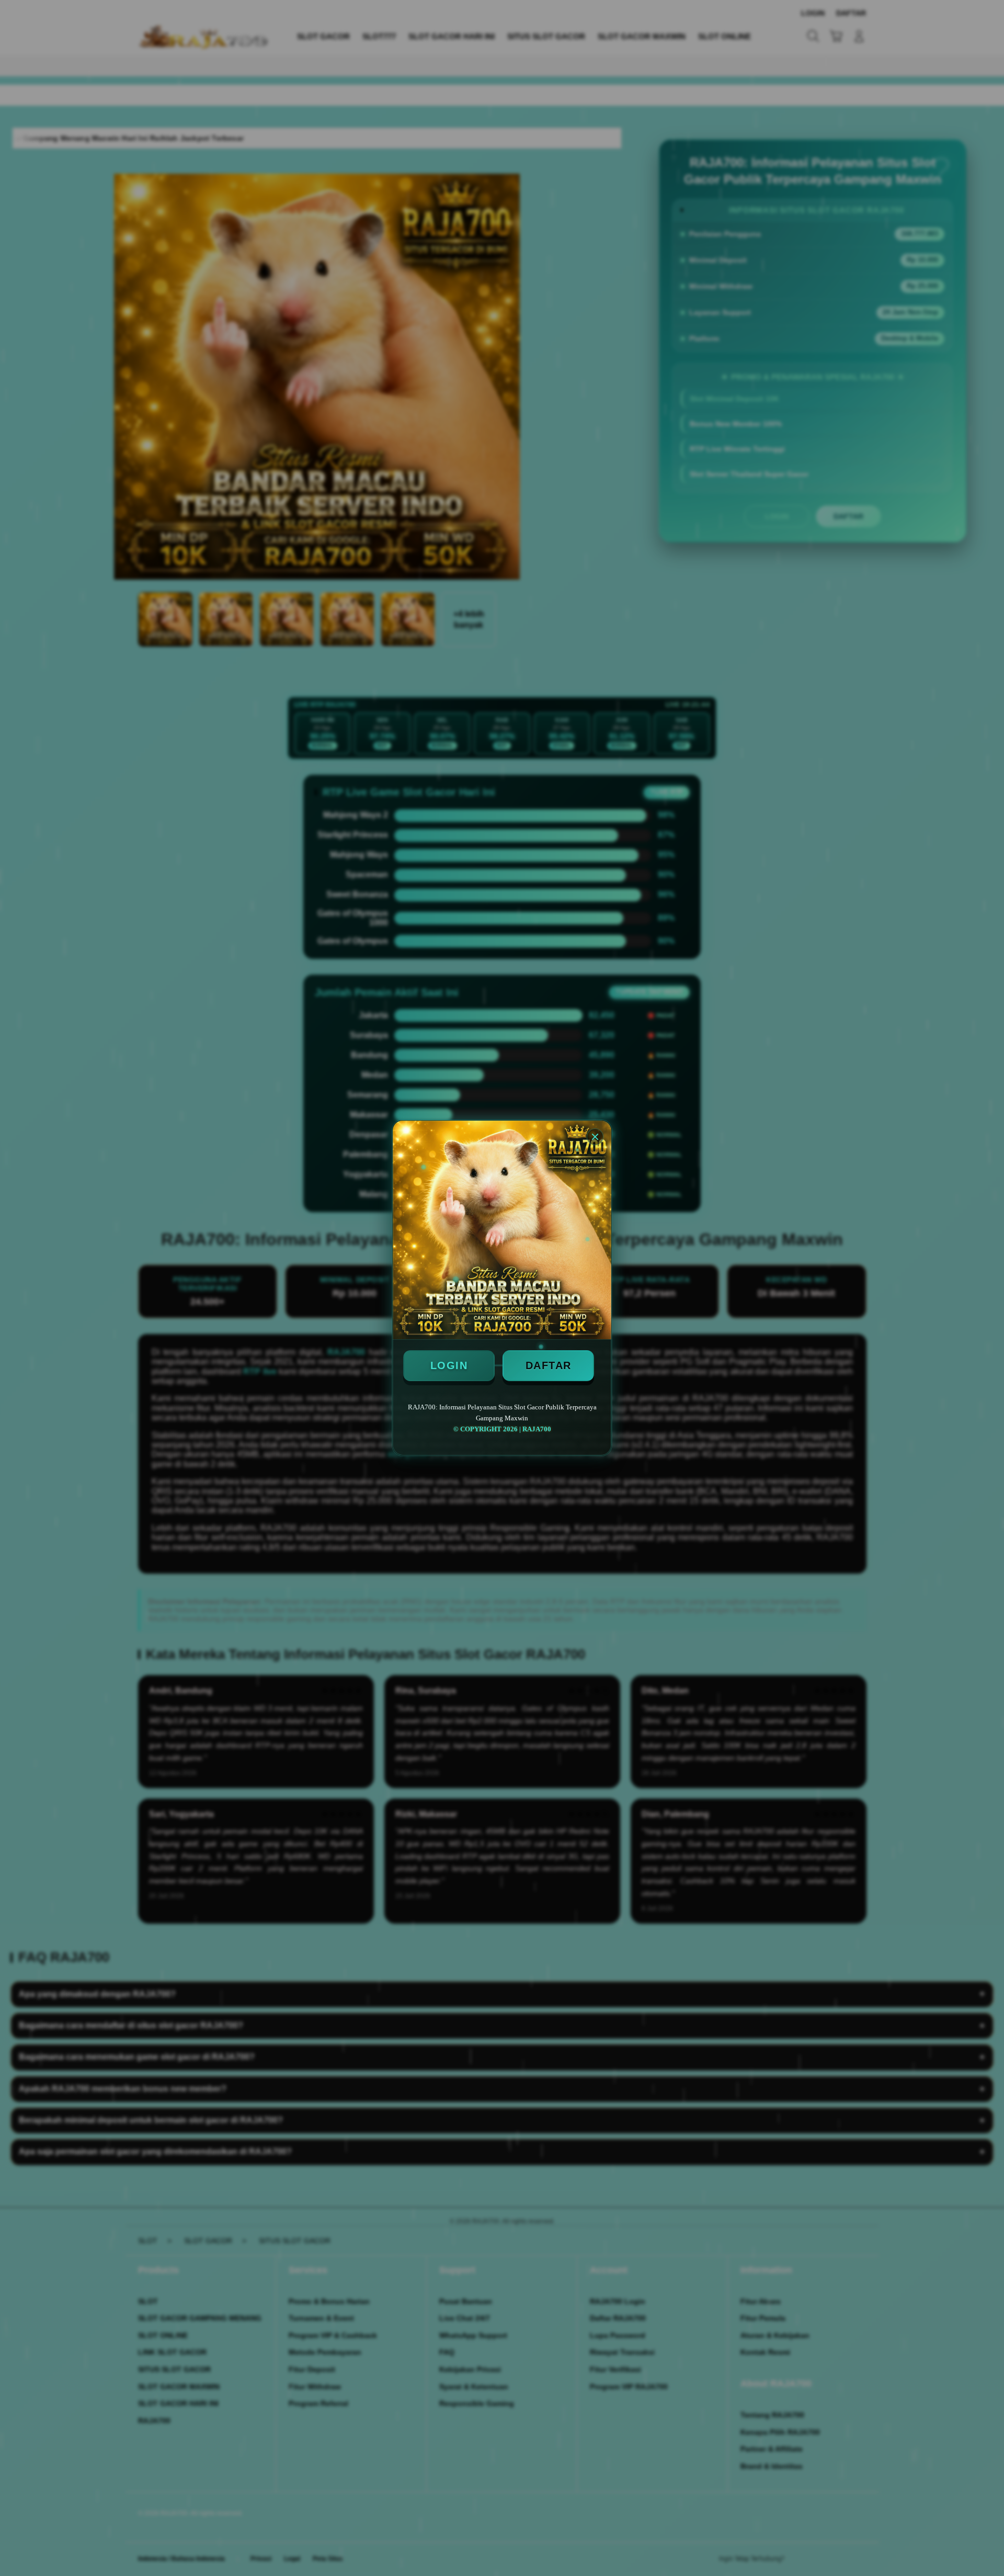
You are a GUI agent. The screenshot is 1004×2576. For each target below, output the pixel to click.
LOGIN (449, 1365)
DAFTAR (549, 1365)
